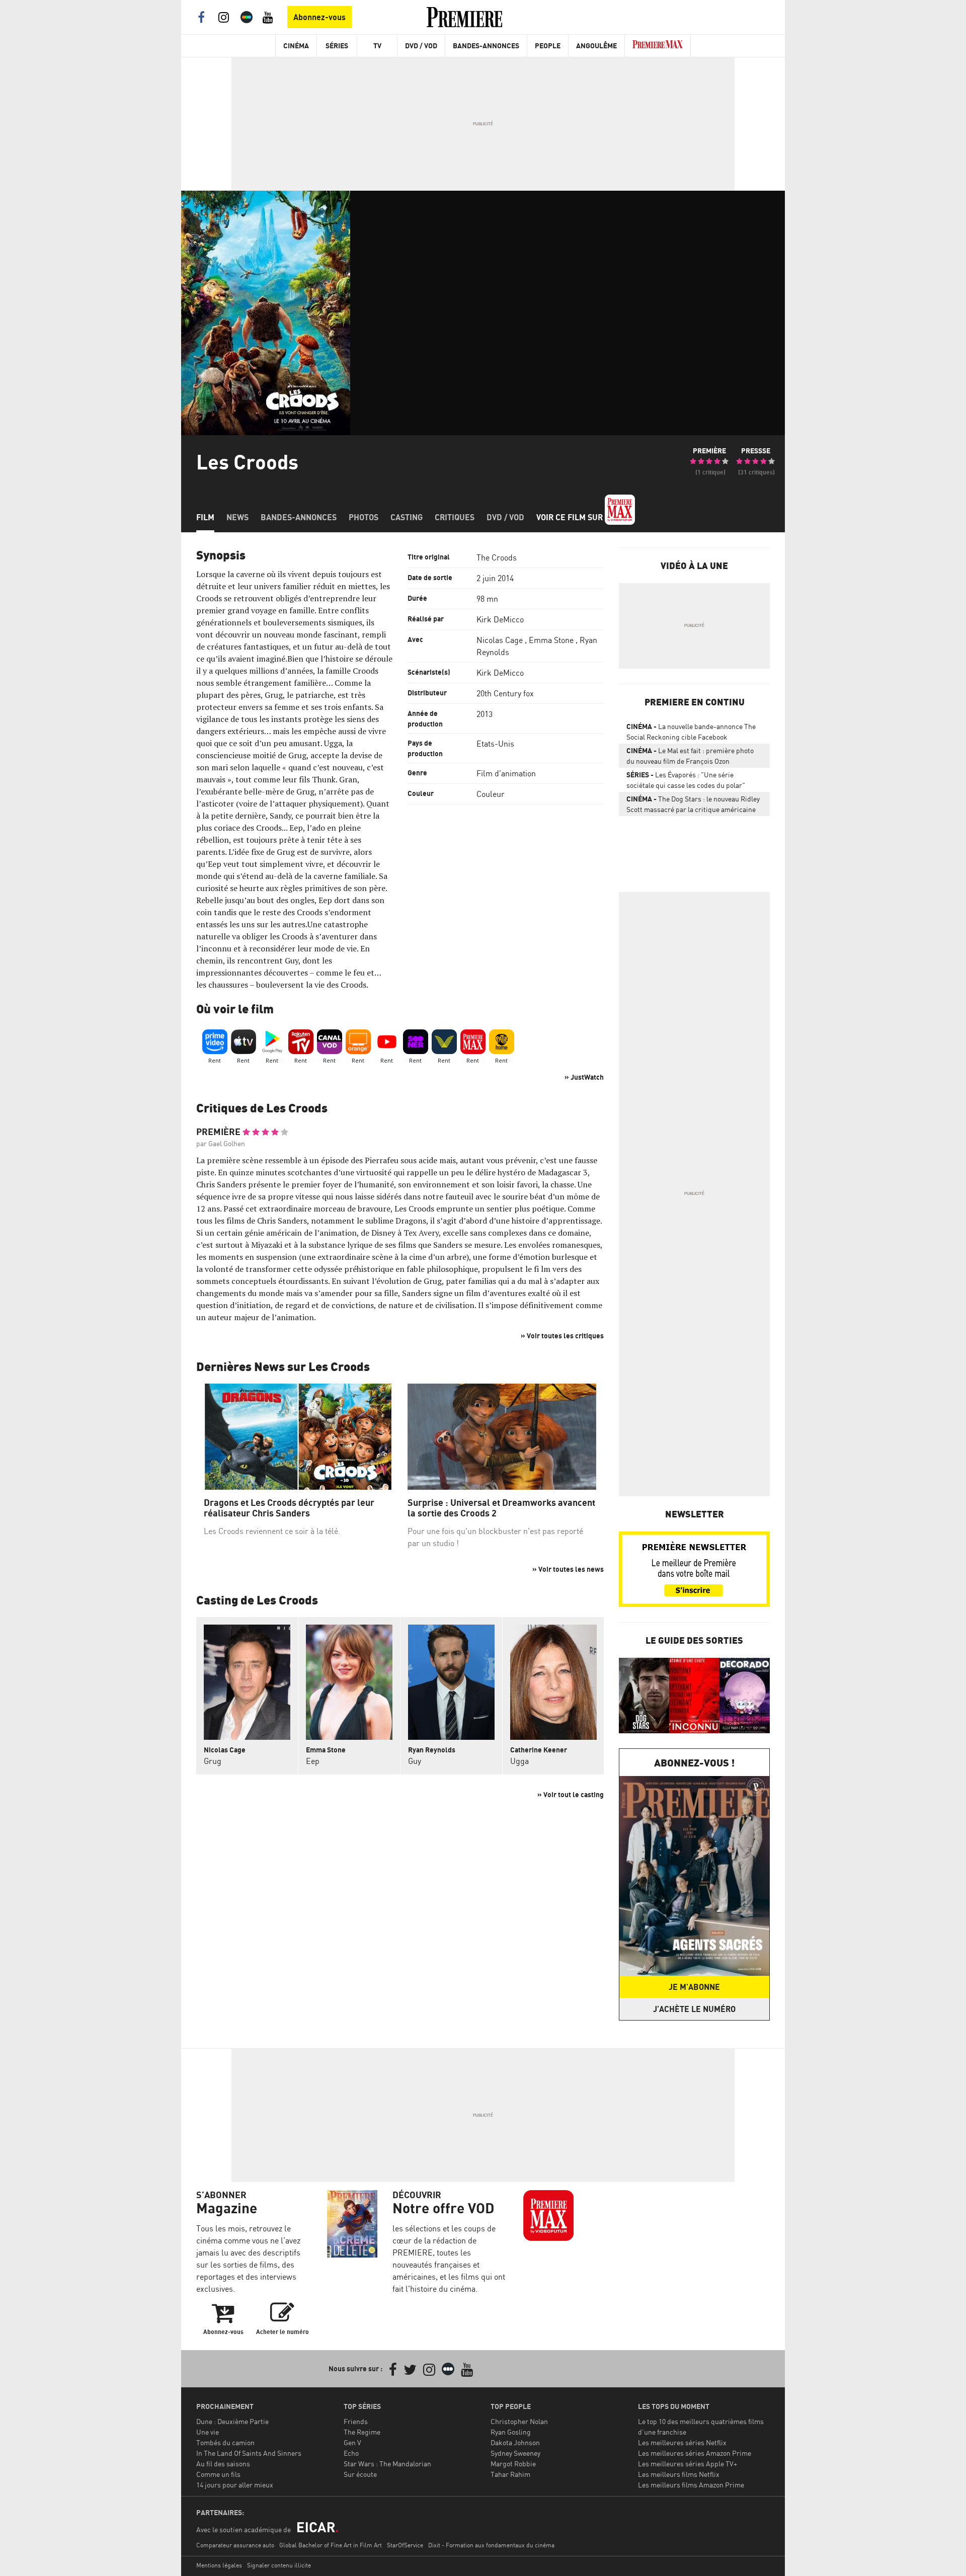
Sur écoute (360, 2474)
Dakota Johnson (515, 2442)
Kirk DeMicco (500, 619)
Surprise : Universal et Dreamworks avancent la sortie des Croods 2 (501, 1508)
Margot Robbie (513, 2464)
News (237, 517)
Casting (407, 517)
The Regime (362, 2432)
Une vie (208, 2432)
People (548, 46)
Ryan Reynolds (432, 1750)
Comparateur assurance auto (235, 2545)
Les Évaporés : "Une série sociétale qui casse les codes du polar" (686, 780)
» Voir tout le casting (571, 1794)
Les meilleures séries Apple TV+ (688, 2464)
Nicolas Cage (500, 640)
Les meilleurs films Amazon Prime (691, 2485)
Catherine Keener (539, 1750)
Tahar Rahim (510, 2474)
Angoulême (596, 46)
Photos (364, 517)
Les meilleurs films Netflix (679, 2474)
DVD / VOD (421, 46)
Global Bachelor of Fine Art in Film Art (331, 2545)
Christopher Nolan (519, 2421)
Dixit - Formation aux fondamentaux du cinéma (491, 2545)
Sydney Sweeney (515, 2453)
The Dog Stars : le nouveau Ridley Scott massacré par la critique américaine (693, 804)
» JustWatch (584, 1077)
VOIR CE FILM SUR (571, 517)
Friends (356, 2421)
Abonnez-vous (319, 17)
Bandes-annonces (299, 517)
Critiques (455, 517)
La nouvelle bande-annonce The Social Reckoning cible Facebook (691, 732)
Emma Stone (551, 640)
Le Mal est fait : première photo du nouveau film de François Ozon (690, 756)
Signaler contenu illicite (279, 2565)
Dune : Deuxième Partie (232, 2421)
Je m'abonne (694, 1987)
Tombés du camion (225, 2442)
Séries (337, 46)
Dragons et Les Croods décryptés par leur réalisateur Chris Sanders (289, 1508)
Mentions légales (219, 2565)
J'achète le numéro (694, 2009)
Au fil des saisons (223, 2464)
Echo (351, 2453)
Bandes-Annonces (486, 46)
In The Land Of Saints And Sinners (249, 2453)
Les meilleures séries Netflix (682, 2442)
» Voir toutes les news (568, 1569)
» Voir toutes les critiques (562, 1336)
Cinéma (296, 46)
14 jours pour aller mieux (235, 2485)
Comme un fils (218, 2474)
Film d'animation (506, 773)
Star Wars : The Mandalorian (387, 2464)
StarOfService (405, 2545)
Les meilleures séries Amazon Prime (695, 2453)
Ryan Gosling (511, 2432)
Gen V (352, 2442)
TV (377, 46)
